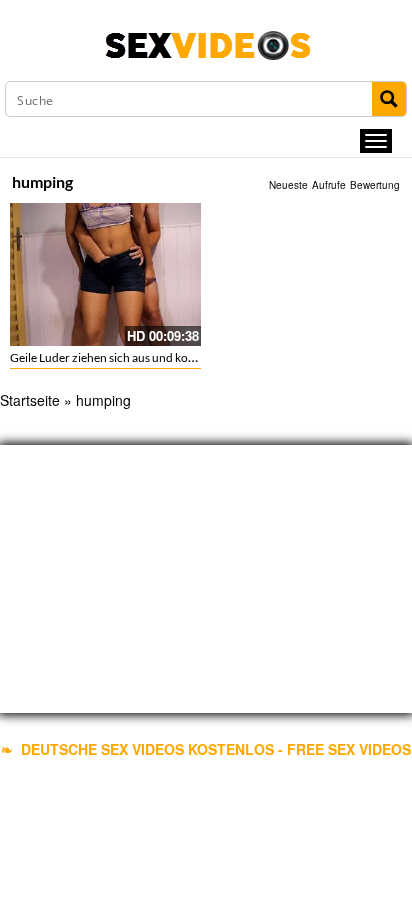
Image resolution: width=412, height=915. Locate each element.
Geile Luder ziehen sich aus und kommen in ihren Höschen (161, 357)
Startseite (30, 400)
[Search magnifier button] (389, 99)
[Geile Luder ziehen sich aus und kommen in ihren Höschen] (105, 274)
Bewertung (375, 185)
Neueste (288, 185)
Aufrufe (329, 185)
